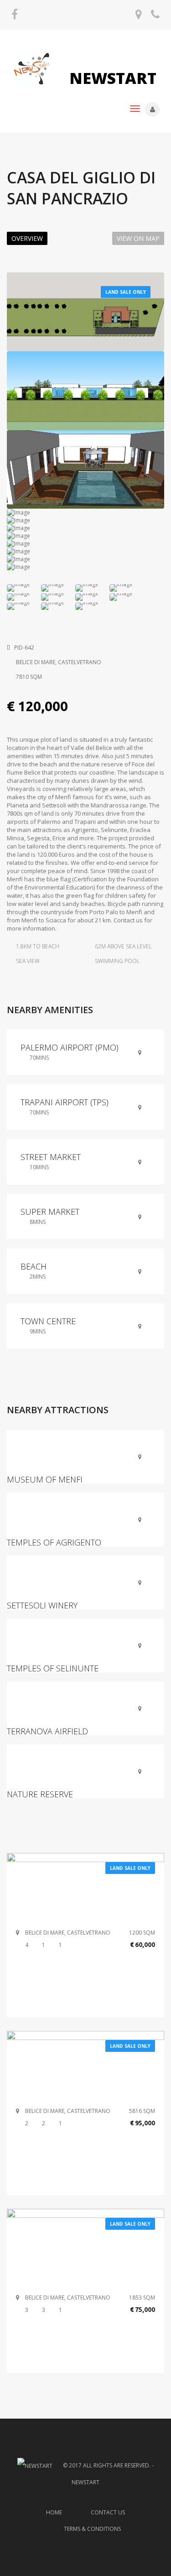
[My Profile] (152, 109)
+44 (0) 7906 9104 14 (155, 18)
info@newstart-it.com (139, 18)
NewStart (111, 78)
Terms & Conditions (92, 2529)
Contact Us (108, 2512)
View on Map (138, 238)
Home (54, 2512)
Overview (27, 238)
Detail (86, 1886)
